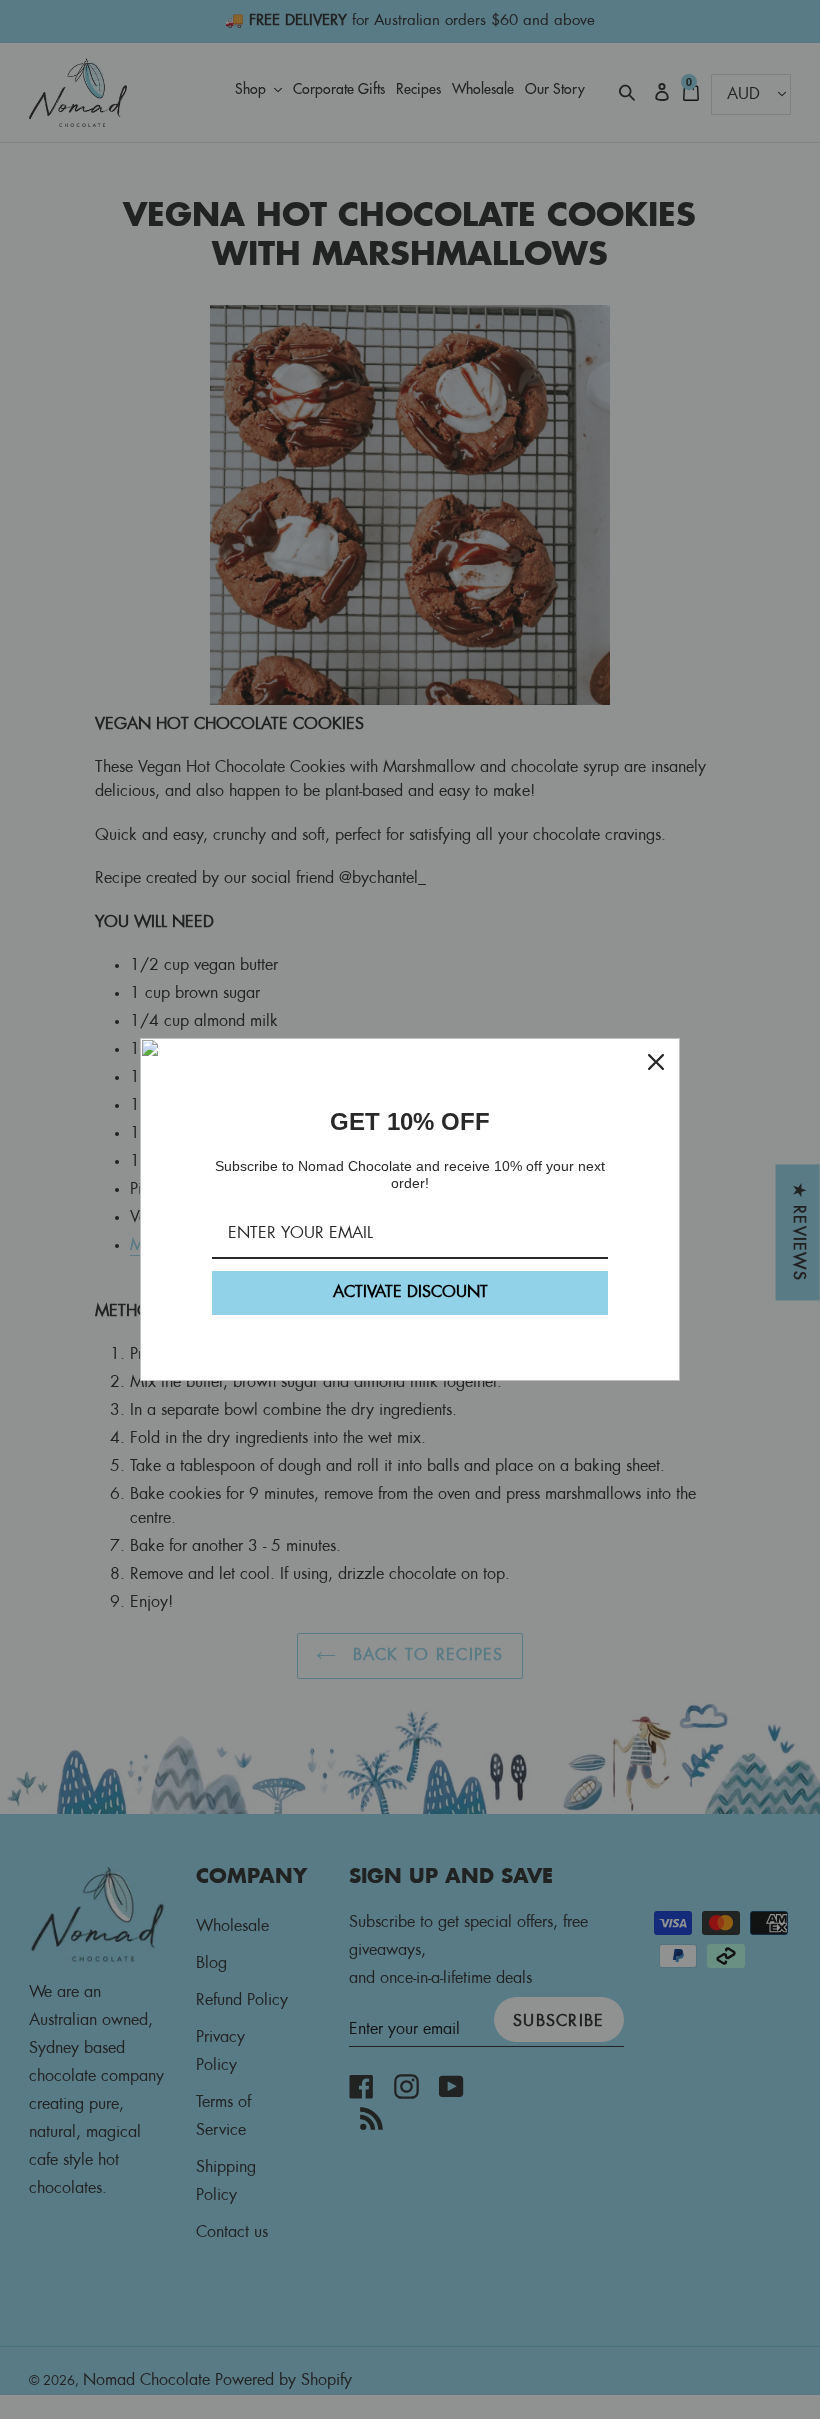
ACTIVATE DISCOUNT (410, 1292)
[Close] (656, 1062)
